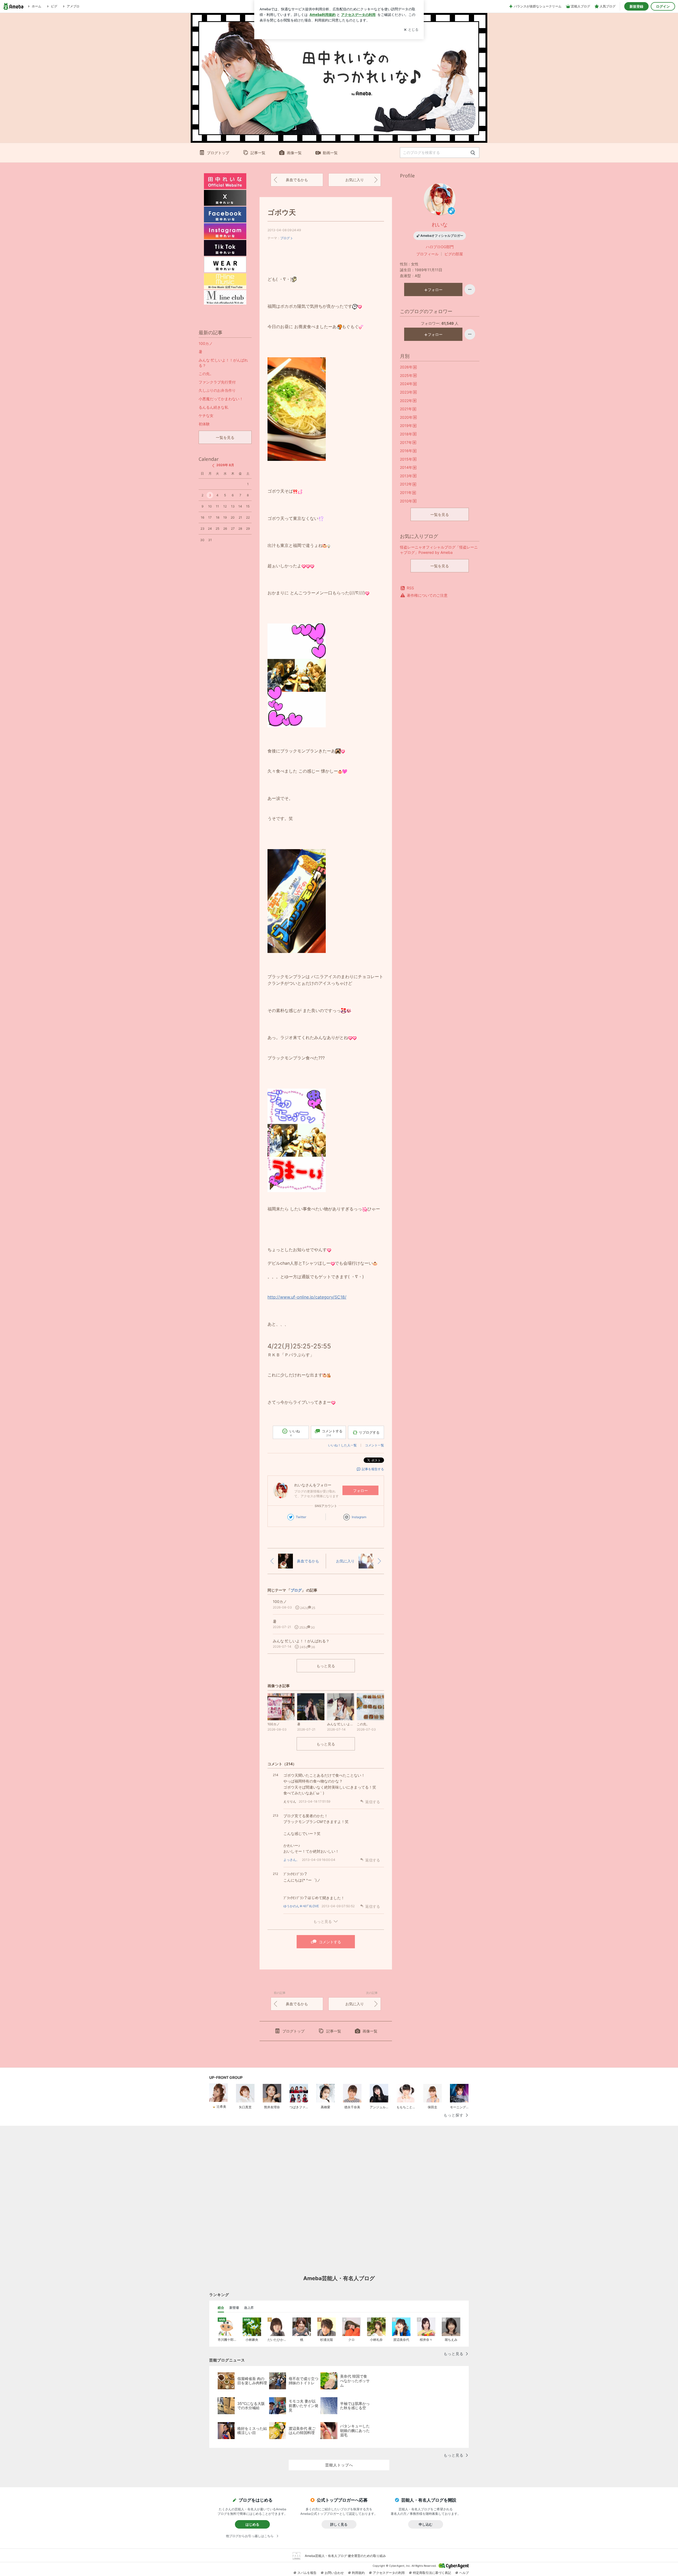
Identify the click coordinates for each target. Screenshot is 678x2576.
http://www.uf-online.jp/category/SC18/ (307, 1297)
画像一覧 (294, 153)
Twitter (301, 1517)
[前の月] (213, 466)
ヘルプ (464, 2573)
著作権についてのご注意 (427, 595)
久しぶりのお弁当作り (217, 390)
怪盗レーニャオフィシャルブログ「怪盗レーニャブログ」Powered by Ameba (439, 550)
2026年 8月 (225, 465)
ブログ (285, 238)
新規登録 (636, 6)
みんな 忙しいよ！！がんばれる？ (223, 363)
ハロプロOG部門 (440, 247)
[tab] (221, 2308)
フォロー (360, 1490)
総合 (221, 2308)
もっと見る (326, 1666)
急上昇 (249, 2308)
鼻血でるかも (297, 180)
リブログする (369, 1432)
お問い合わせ (334, 2573)
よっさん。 (291, 1860)
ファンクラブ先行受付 (217, 382)
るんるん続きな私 (213, 407)
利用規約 (358, 2573)
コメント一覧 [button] (374, 1445)
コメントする (330, 1942)
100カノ (206, 343)
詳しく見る (339, 2524)
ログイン (663, 6)
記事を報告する (373, 1469)
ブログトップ (218, 153)
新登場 (234, 2308)
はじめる (252, 2524)
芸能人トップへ (339, 2465)
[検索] (473, 153)
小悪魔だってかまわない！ (221, 399)
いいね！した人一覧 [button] (342, 1445)
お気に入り (355, 180)
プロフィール (427, 254)
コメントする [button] (332, 1433)
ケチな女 (206, 415)
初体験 (204, 424)
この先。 (206, 374)
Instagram (359, 1517)
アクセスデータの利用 (389, 2573)
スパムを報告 (307, 2573)
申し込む (426, 2524)
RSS (410, 588)
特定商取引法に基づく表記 (432, 2573)
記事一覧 (258, 153)
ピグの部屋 (454, 254)
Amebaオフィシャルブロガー (442, 236)
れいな (440, 225)
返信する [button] (373, 1802)
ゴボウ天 (282, 212)
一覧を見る (440, 514)
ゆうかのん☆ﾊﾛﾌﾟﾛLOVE (301, 1906)
